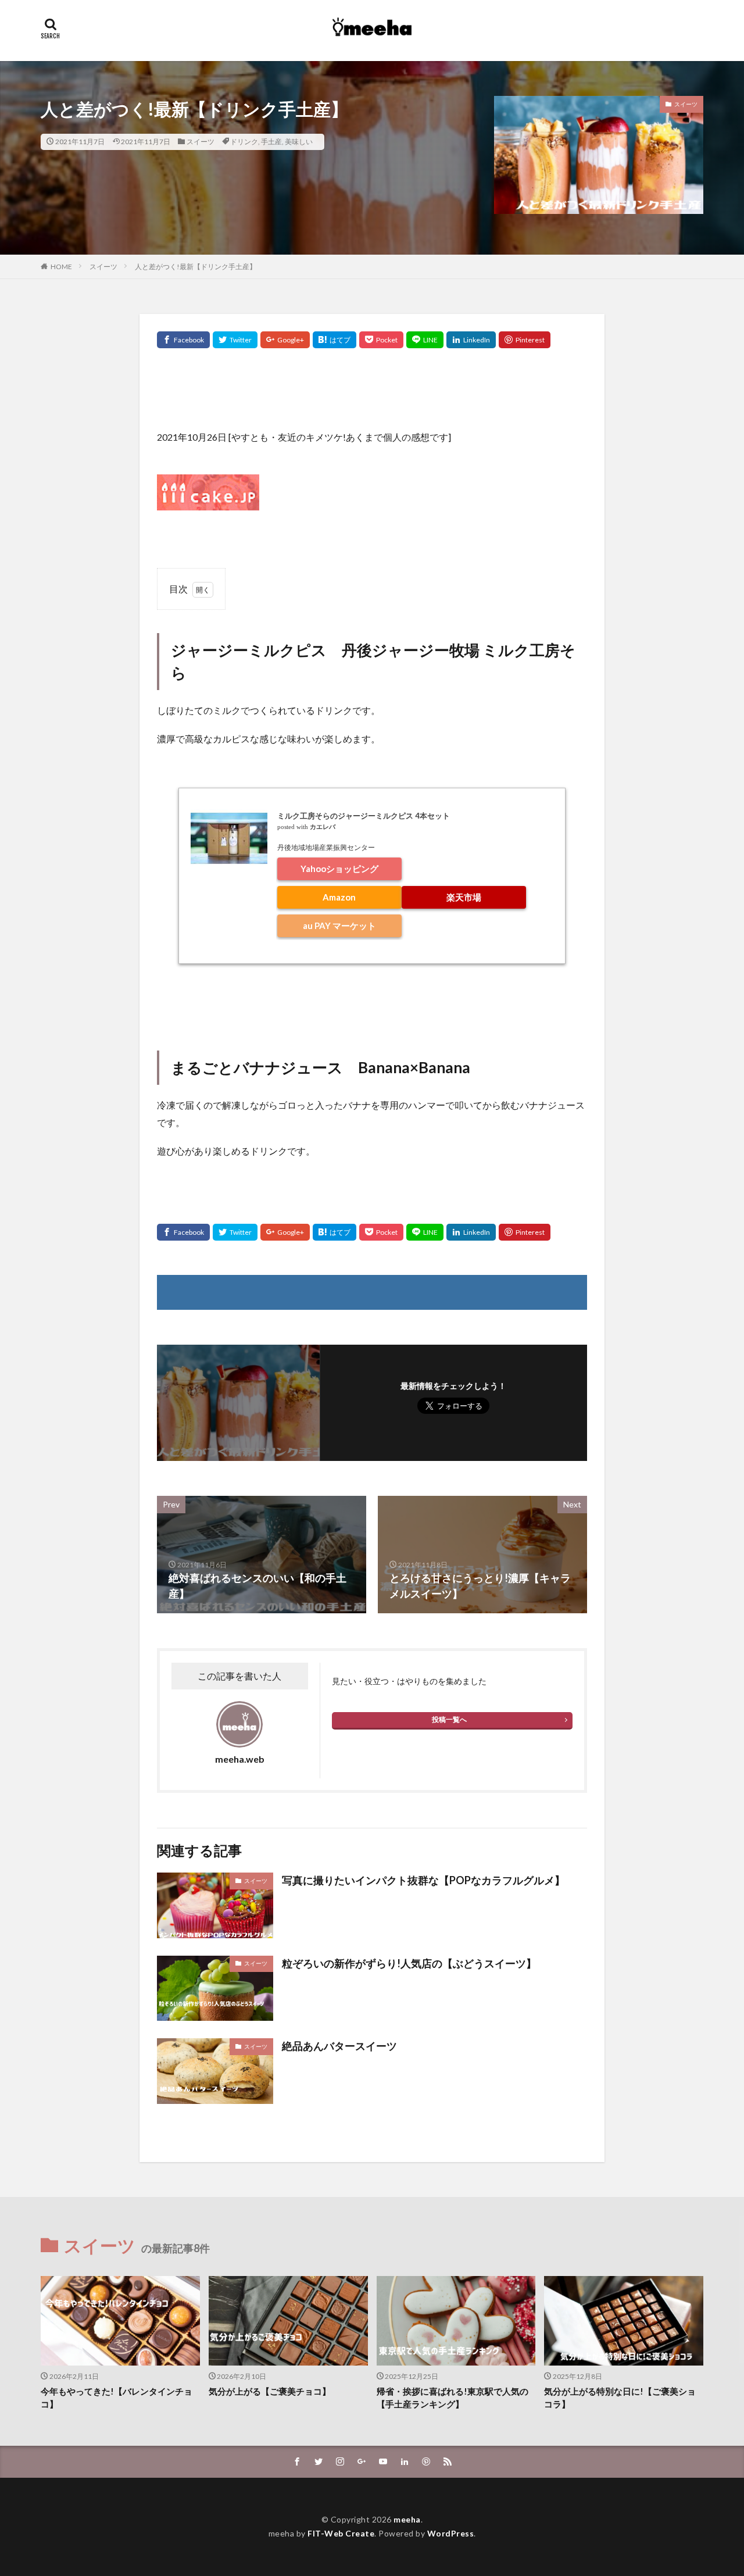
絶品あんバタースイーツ (339, 2046)
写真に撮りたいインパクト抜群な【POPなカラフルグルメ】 (423, 1880)
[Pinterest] (525, 340)
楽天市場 (464, 897)
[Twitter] (235, 340)
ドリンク (244, 142)
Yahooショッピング (339, 869)
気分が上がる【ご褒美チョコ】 (270, 2391)
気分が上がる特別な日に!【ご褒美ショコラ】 (620, 2398)
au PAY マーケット (339, 926)
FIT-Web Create (341, 2533)
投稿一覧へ (449, 1719)
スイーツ (201, 142)
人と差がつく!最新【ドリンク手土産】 (196, 267)
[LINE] (425, 340)
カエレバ (323, 827)
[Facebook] (183, 340)
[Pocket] (381, 340)
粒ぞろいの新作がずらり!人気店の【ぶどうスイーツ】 (409, 1963)
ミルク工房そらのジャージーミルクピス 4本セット (364, 816)
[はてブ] (335, 340)
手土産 (271, 142)
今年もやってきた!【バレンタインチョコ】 (117, 2398)
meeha (407, 2519)
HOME (61, 267)
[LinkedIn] (471, 340)
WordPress (451, 2533)
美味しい (299, 142)
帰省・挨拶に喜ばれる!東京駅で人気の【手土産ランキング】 (453, 2398)
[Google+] (285, 340)
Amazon (339, 897)
